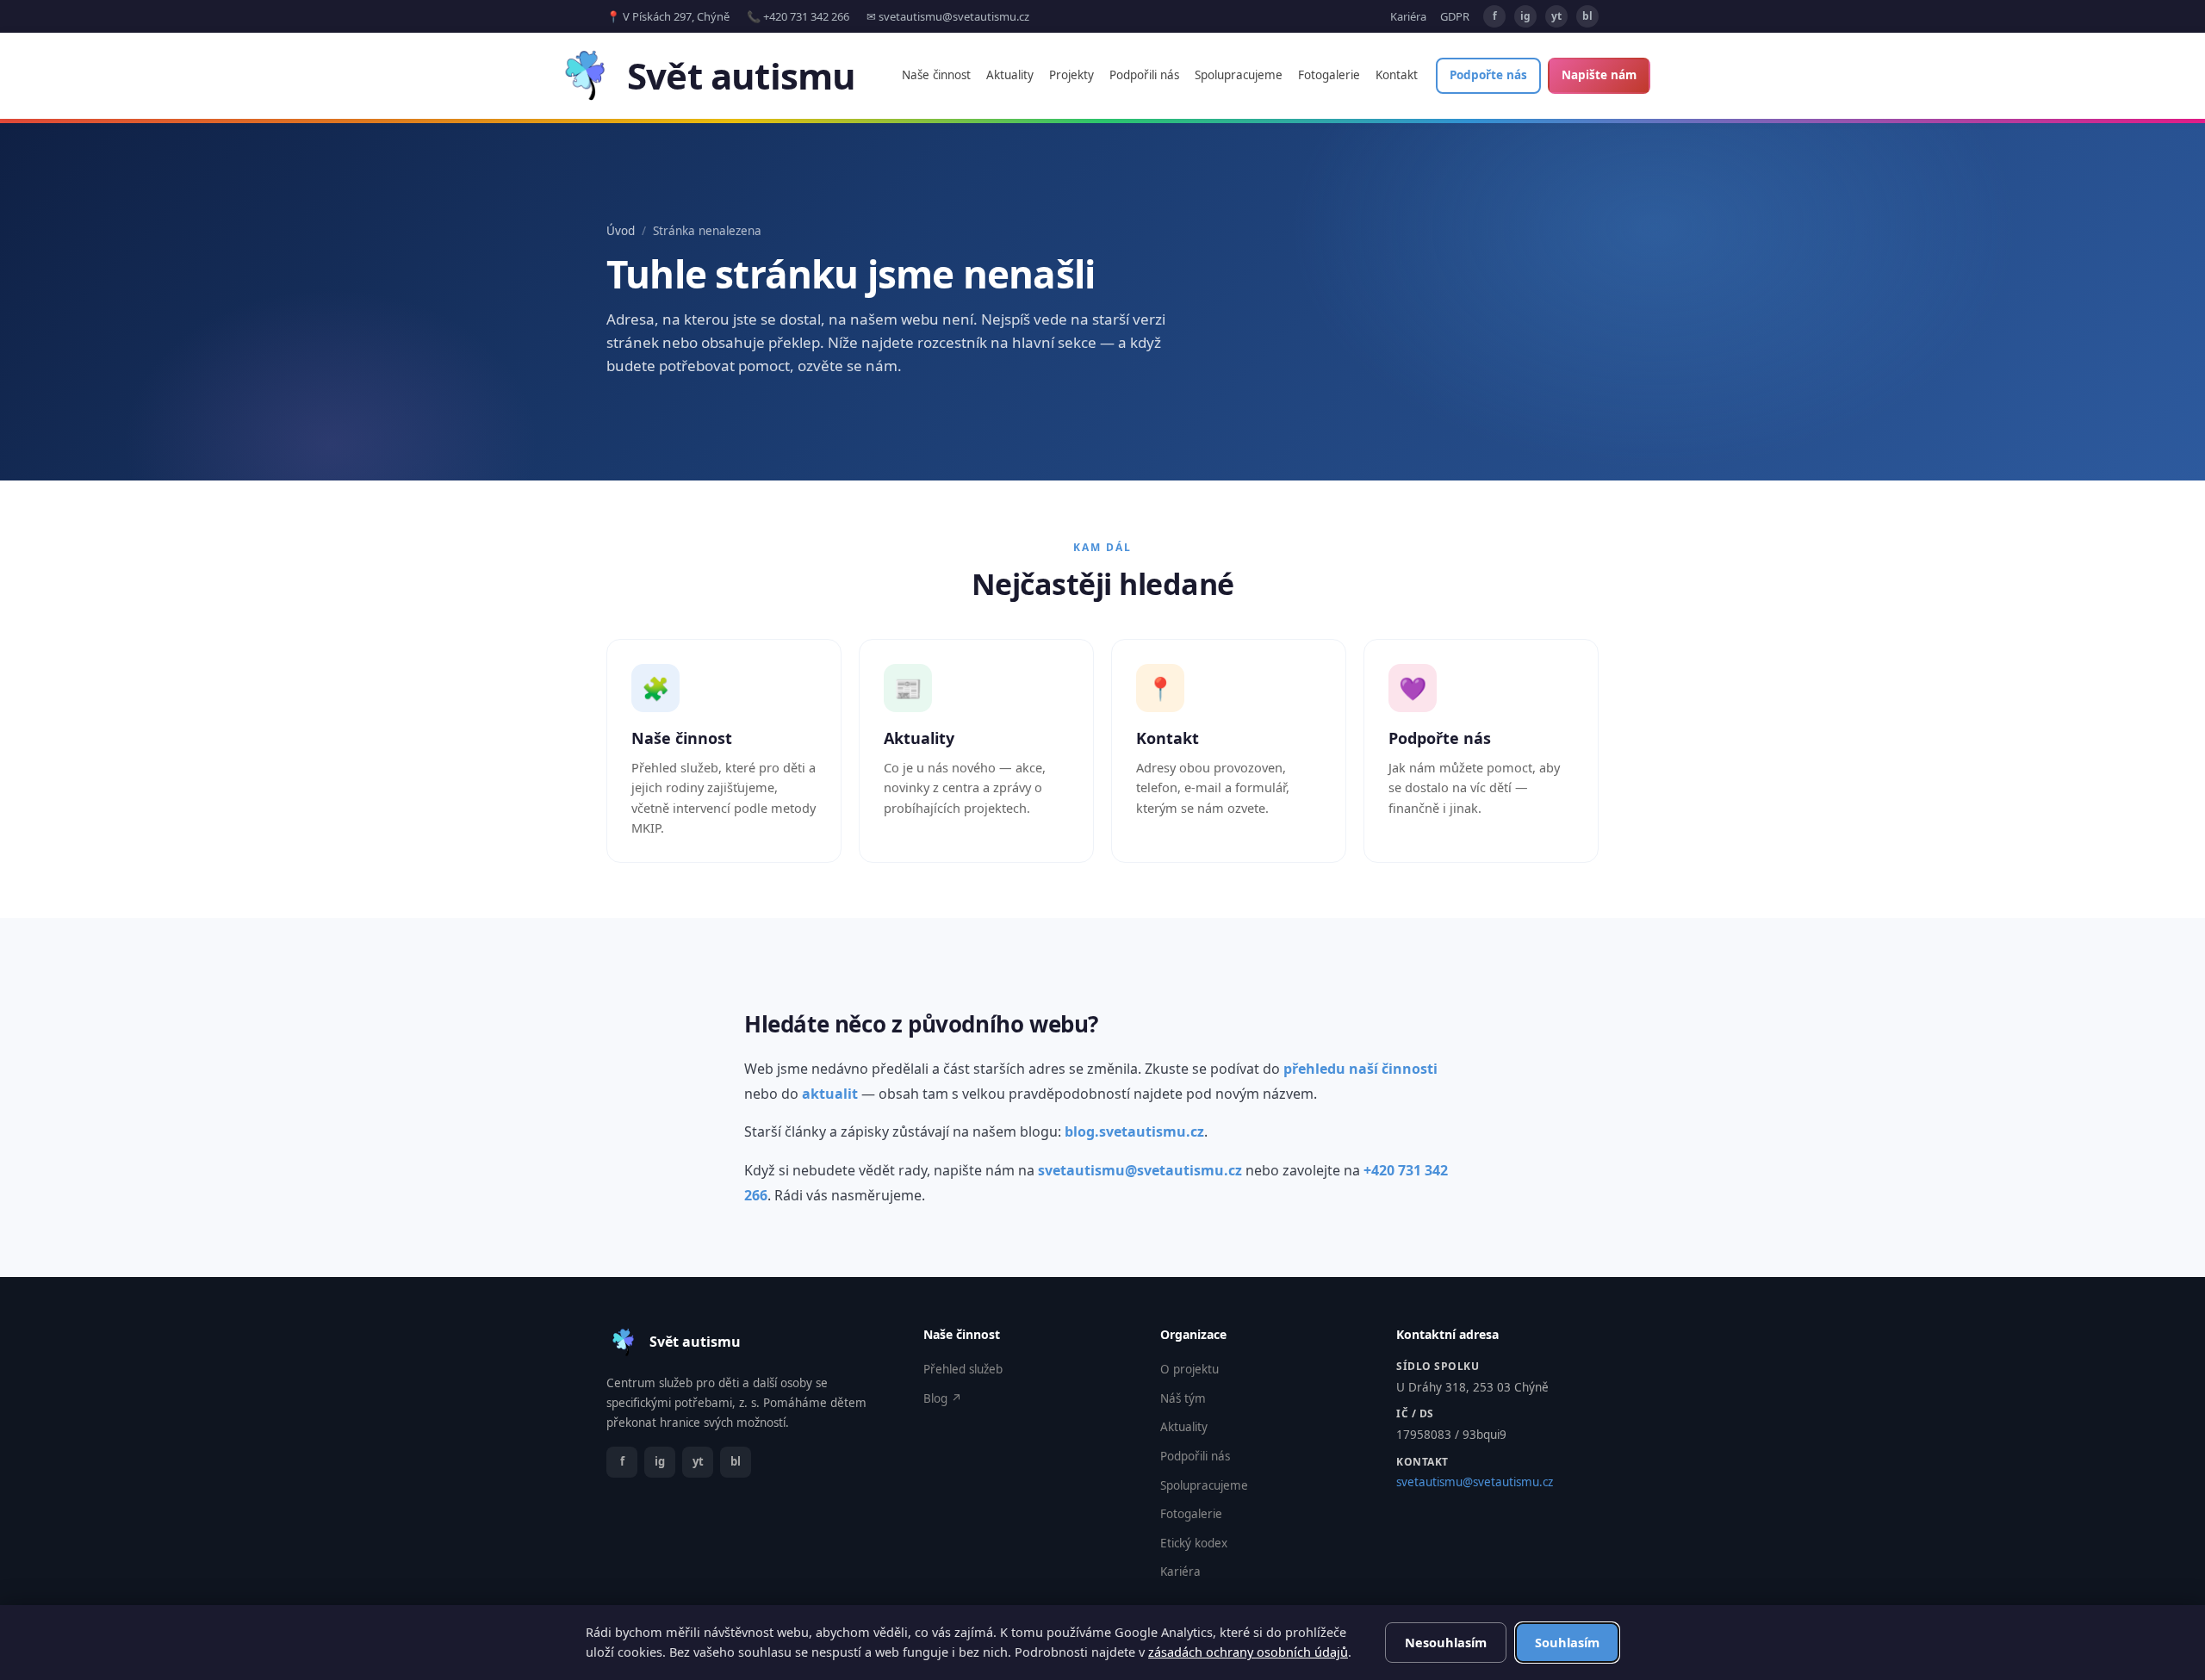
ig (1525, 16)
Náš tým (1183, 1398)
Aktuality (1010, 75)
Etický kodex (1194, 1543)
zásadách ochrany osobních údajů (1248, 1652)
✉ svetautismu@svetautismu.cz (948, 16)
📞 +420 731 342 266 (798, 16)
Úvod (621, 231)
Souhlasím (1567, 1642)
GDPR (1455, 16)
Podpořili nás (1144, 75)
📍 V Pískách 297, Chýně (668, 16)
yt (1556, 16)
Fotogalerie (1329, 75)
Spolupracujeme (1239, 75)
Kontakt (1397, 75)
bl (1587, 16)
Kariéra (1408, 16)
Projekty (1071, 75)
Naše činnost (936, 75)
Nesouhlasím (1446, 1642)
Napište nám (1599, 75)
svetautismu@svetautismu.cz (1140, 1170)
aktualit (830, 1094)
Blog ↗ (943, 1398)
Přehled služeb (963, 1369)
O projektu (1189, 1369)
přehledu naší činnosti (1360, 1069)
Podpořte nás (1488, 75)
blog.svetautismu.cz (1134, 1131)
